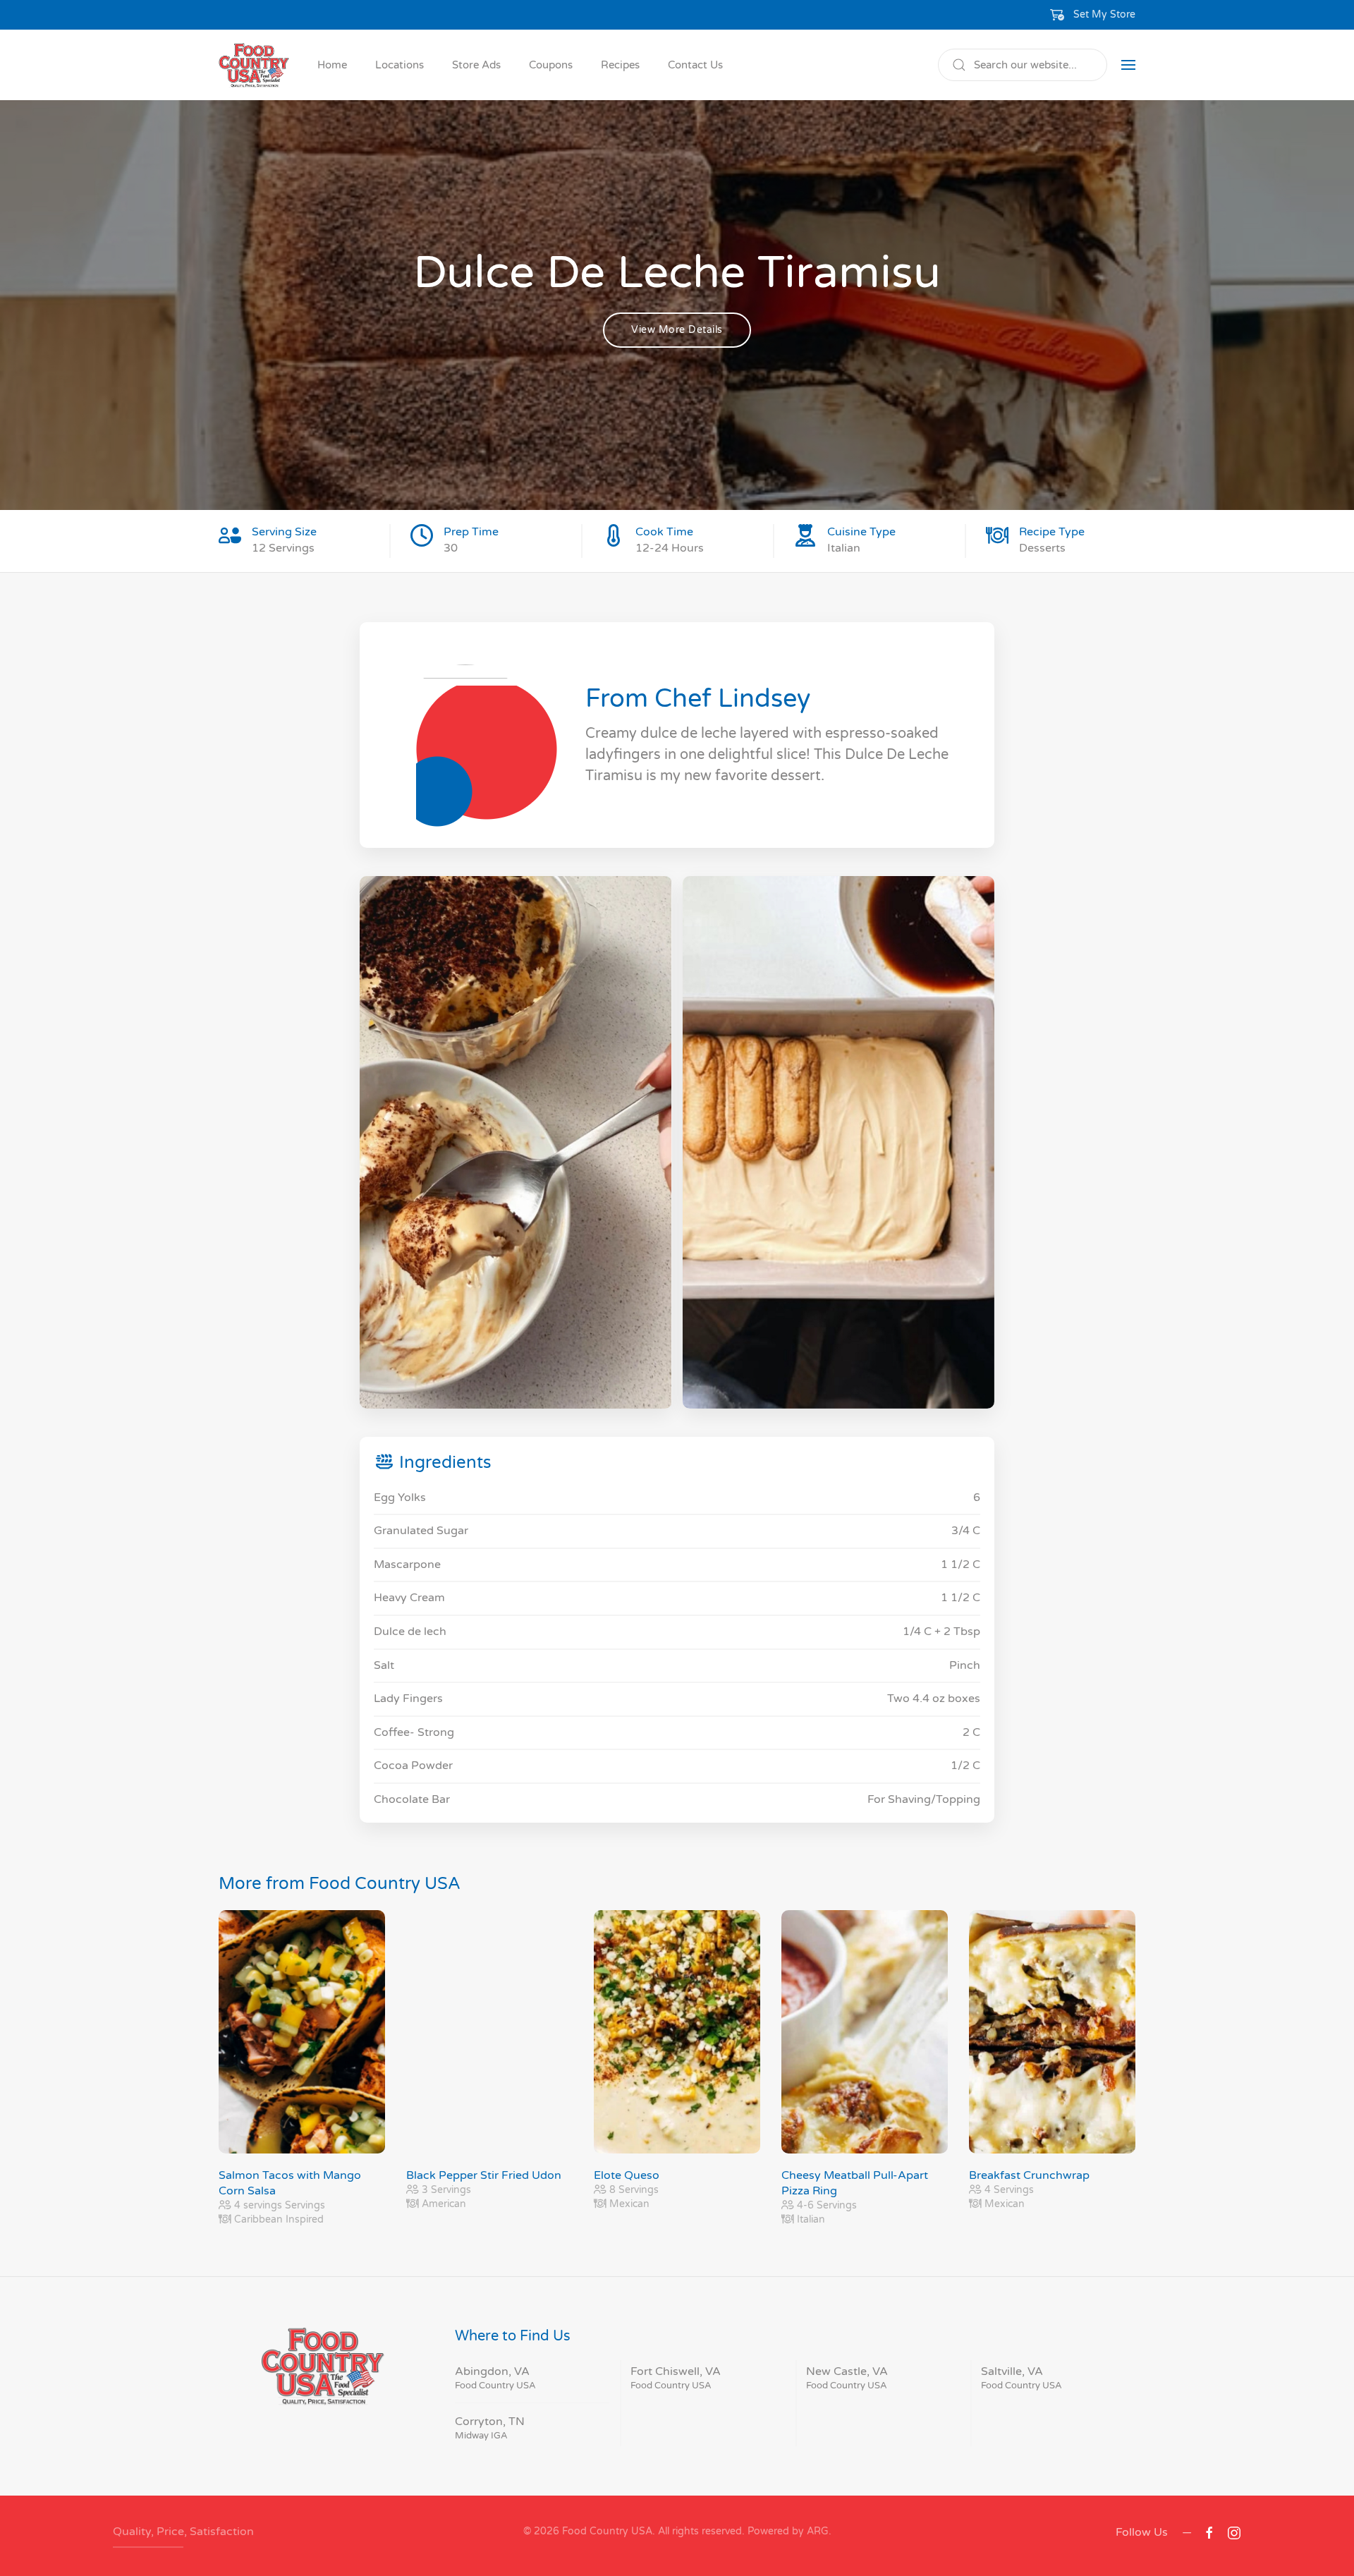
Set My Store (1104, 14)
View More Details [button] (677, 330)
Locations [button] (400, 65)
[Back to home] (254, 65)
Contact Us (695, 65)
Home (332, 65)
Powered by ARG (787, 2531)
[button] (1093, 15)
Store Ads (476, 65)
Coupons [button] (551, 65)
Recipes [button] (620, 65)
